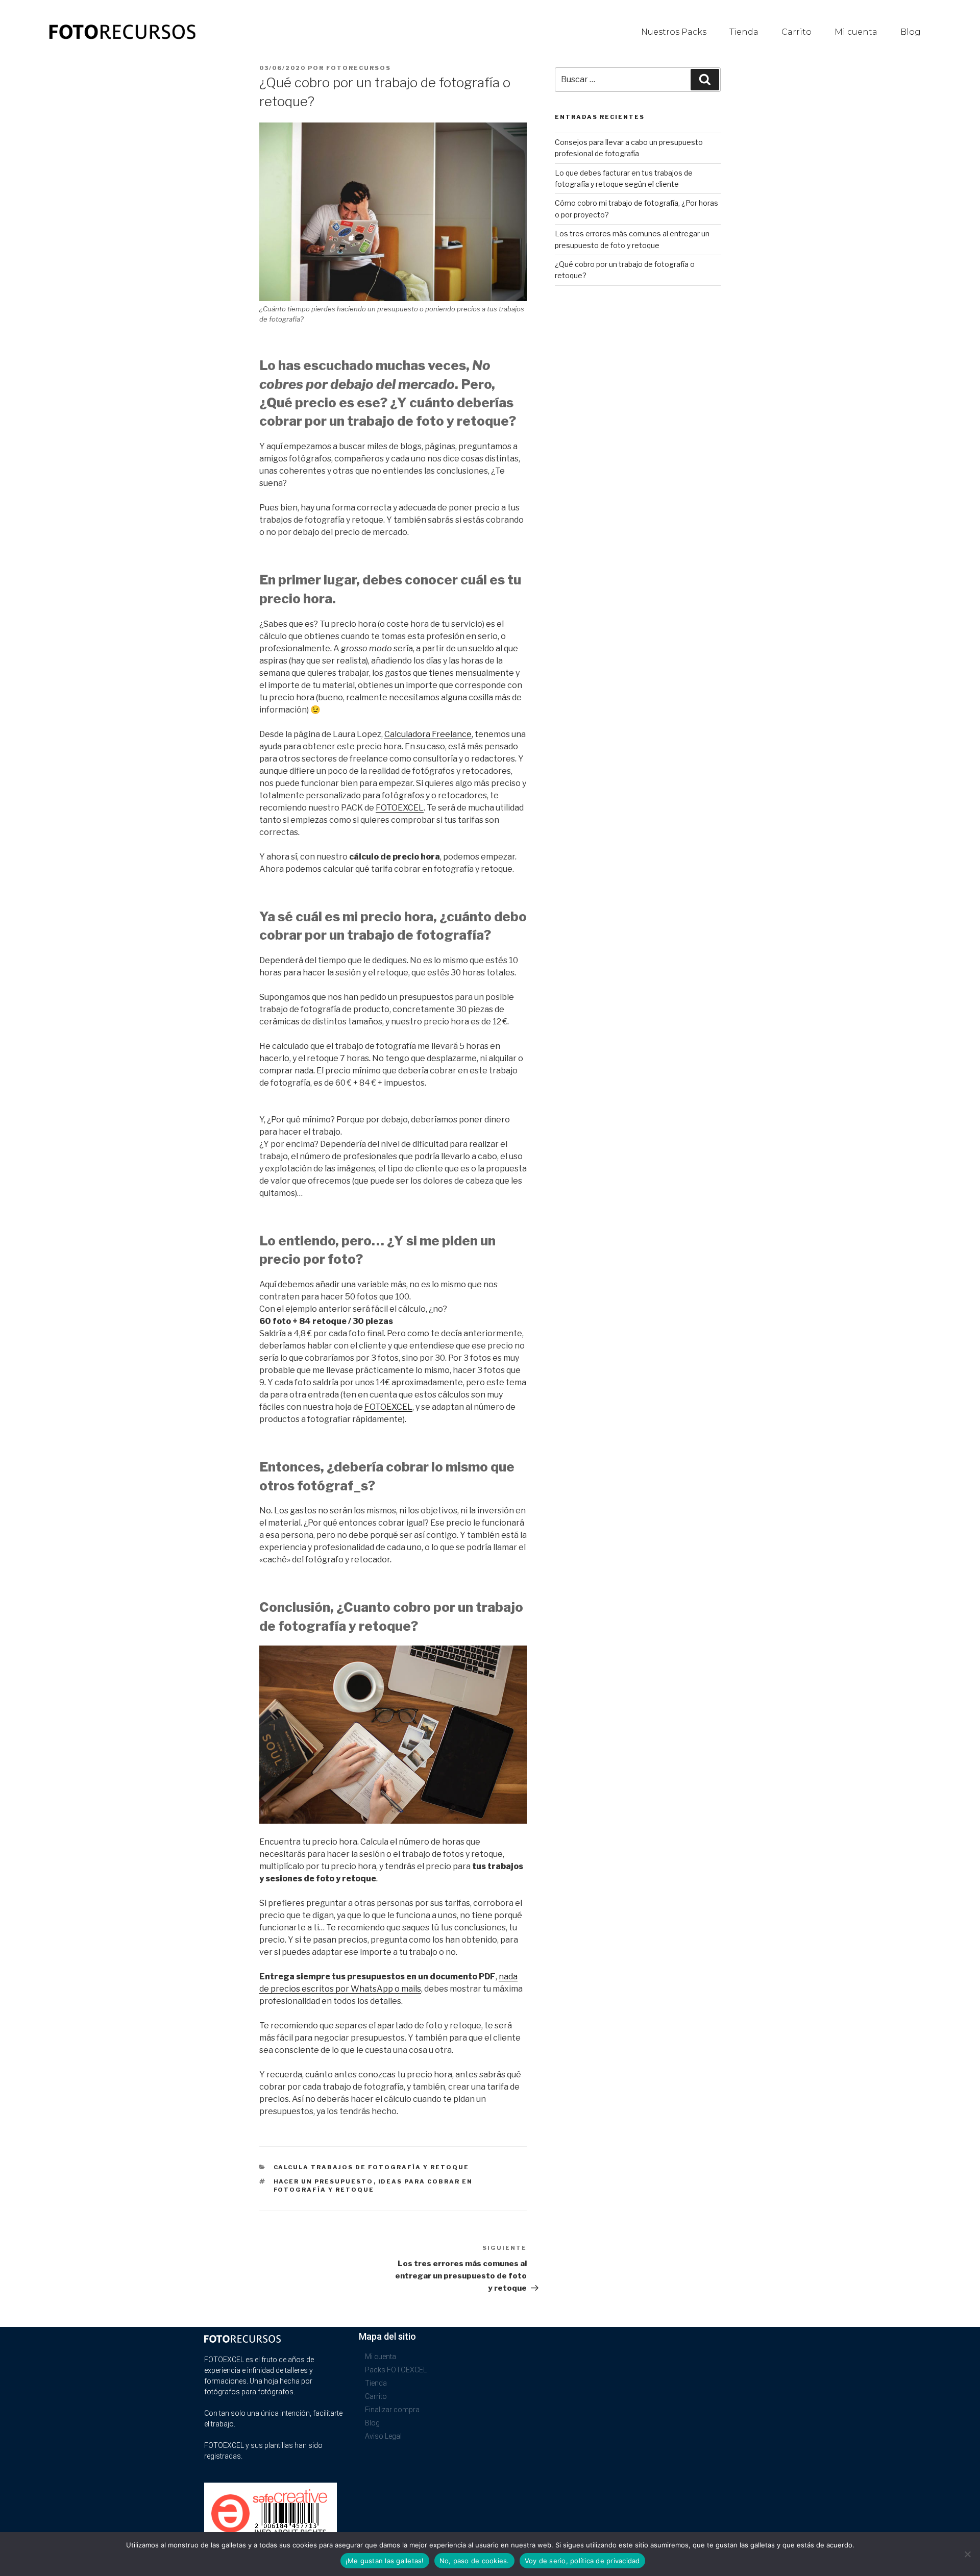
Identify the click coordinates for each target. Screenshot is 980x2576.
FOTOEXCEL (400, 808)
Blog (911, 32)
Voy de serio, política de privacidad (582, 2561)
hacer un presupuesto (324, 2181)
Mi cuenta (856, 32)
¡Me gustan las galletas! (385, 2561)
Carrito (797, 32)
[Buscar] (705, 80)
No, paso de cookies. (474, 2561)
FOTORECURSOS (359, 68)
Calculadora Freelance (428, 734)
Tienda (744, 32)
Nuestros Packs (674, 32)
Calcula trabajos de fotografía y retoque (372, 2167)
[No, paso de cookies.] (967, 2554)
